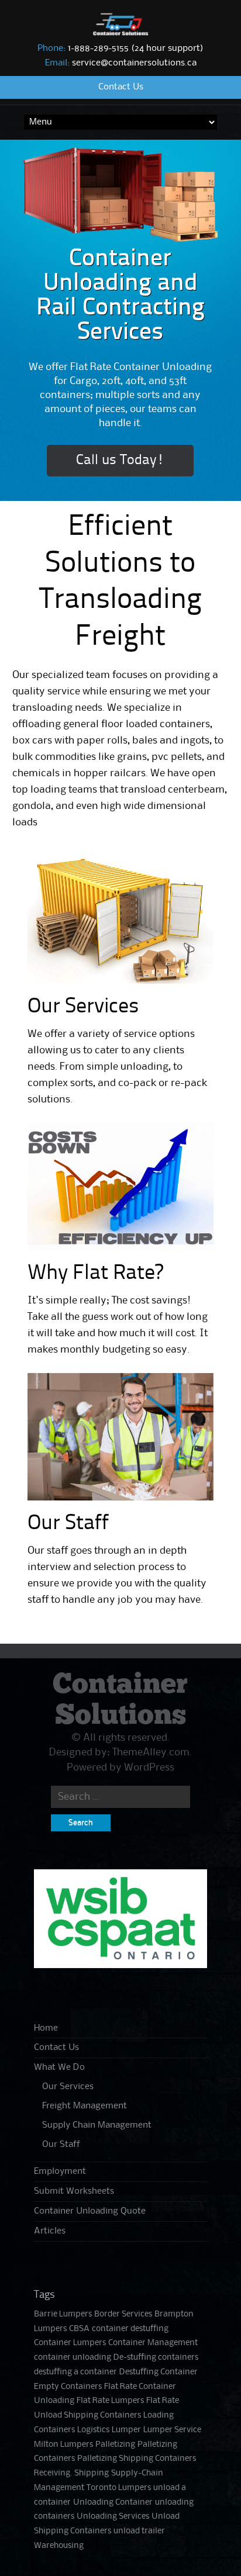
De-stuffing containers (156, 2358)
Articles (50, 2231)
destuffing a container (75, 2372)
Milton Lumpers (63, 2445)
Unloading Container (113, 2503)
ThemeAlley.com (151, 1752)
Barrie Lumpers (63, 2314)
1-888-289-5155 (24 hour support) (120, 49)
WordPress (149, 1768)
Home (46, 2028)
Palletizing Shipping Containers (137, 2459)
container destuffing (130, 2329)
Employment (60, 2172)
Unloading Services (113, 2517)
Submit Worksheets (74, 2191)
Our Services (83, 1007)
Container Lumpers (70, 2343)
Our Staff (68, 1524)
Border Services (123, 2314)
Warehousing (59, 2546)
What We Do (59, 2067)
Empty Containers (68, 2387)
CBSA (79, 2329)
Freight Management (85, 2106)
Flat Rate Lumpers (110, 2401)
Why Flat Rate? (95, 1274)
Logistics (93, 2430)
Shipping (92, 2473)
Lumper (126, 2430)
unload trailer (139, 2531)
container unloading (73, 2358)
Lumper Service (172, 2430)
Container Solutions (120, 1700)
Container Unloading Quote (90, 2211)
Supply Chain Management (97, 2125)
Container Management (153, 2343)
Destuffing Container (159, 2372)
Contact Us (121, 87)
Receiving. (53, 2473)
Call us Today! (120, 461)
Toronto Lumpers (119, 2488)
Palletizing (115, 2445)
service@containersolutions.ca (121, 63)
